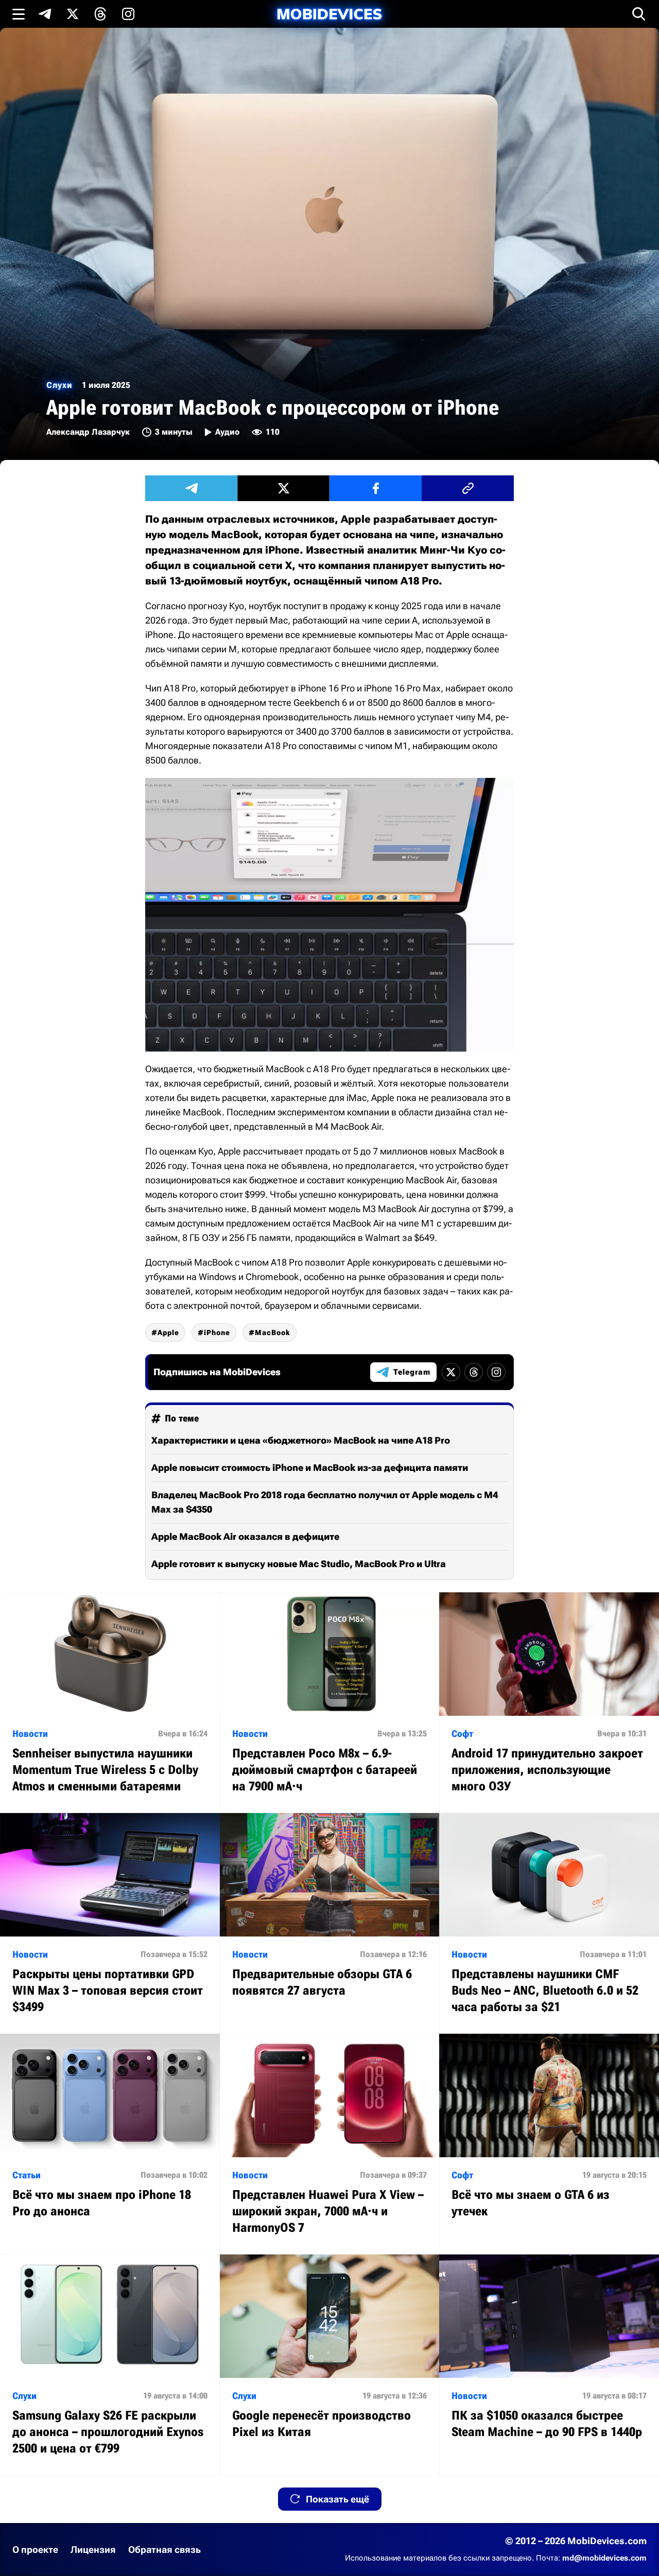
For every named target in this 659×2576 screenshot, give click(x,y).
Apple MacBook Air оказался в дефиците (245, 1536)
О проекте (35, 2550)
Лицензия (93, 2550)
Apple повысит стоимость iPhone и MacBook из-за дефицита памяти (310, 1468)
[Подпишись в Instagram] (128, 14)
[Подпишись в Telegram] (45, 14)
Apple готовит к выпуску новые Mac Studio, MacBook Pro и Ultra (299, 1564)
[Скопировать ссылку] (468, 488)
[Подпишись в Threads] (100, 14)
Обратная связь (164, 2550)
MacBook (273, 1333)
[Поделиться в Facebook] (376, 488)
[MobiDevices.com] (329, 14)
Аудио (227, 432)
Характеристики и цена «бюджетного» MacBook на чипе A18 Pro (301, 1440)
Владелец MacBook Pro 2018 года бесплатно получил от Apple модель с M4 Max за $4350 (325, 1502)
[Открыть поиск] (639, 14)
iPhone (217, 1333)
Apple (168, 1333)
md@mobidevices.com (604, 2558)
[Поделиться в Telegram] (191, 488)
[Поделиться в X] (283, 488)
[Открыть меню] (19, 14)
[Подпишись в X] (73, 14)
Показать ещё (337, 2499)
